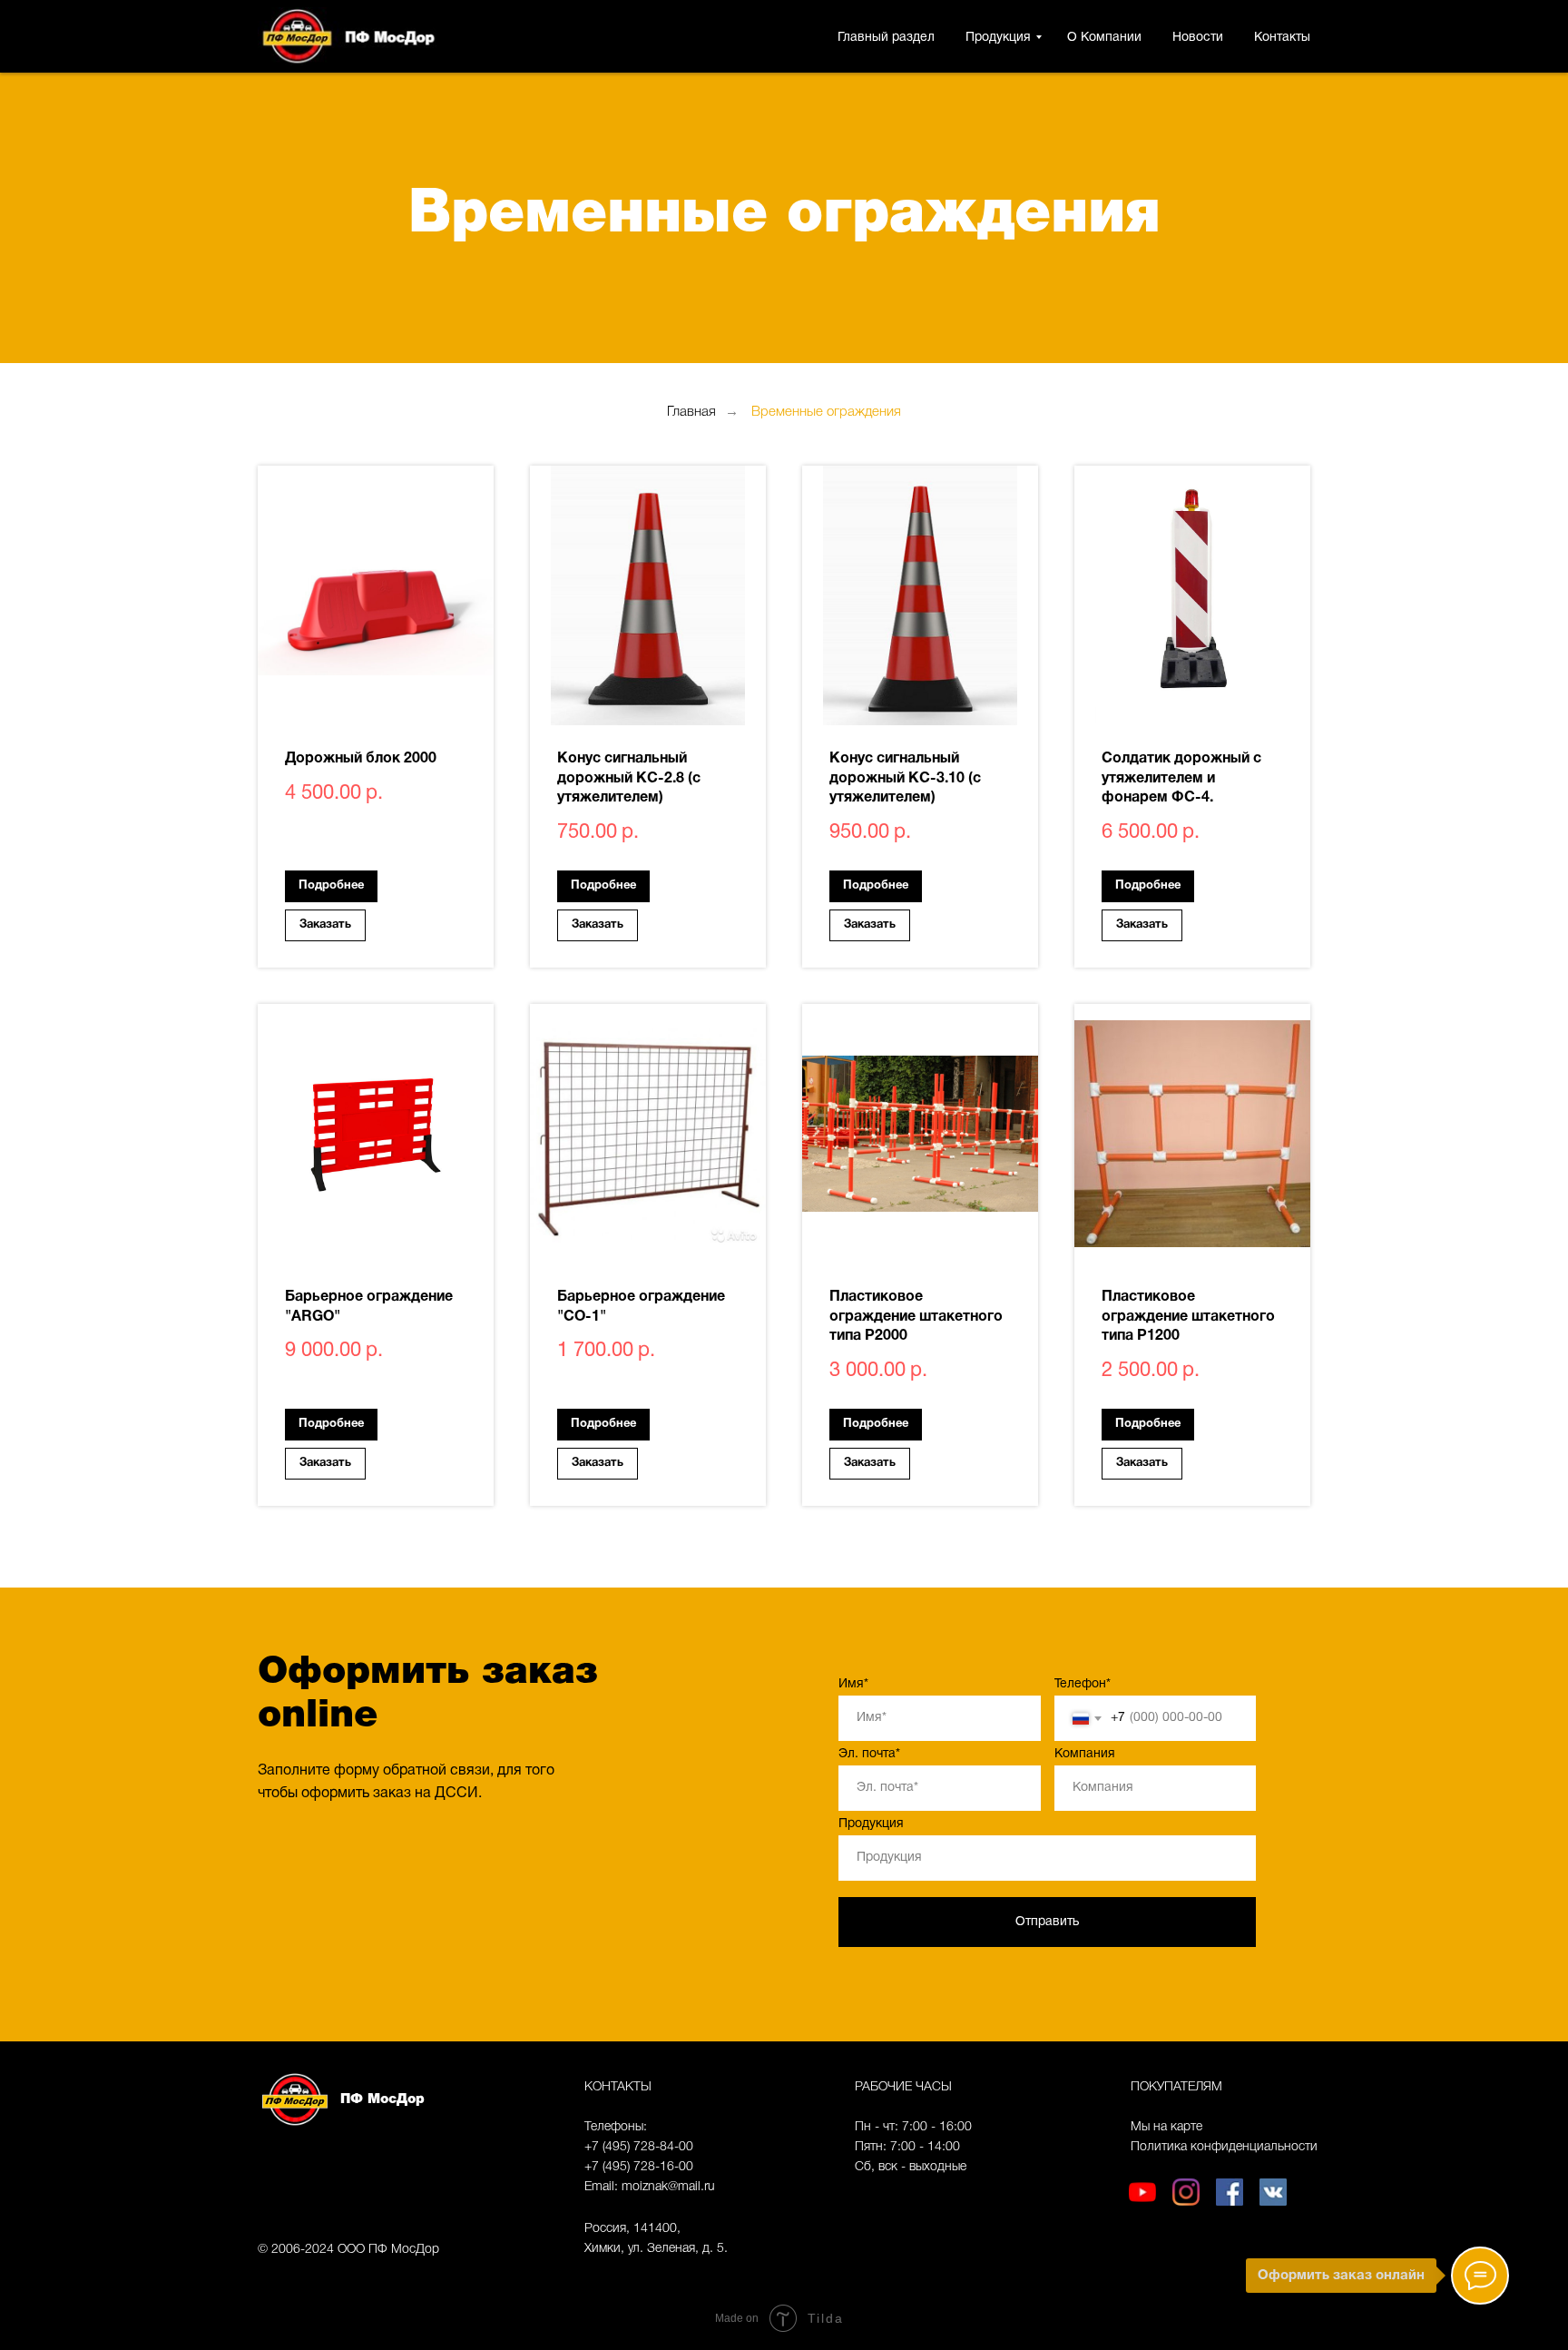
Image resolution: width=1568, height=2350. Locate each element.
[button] (325, 925)
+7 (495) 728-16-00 (639, 2167)
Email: (603, 2187)
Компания (1085, 1754)
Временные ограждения (826, 412)
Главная (691, 412)
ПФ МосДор (382, 2099)
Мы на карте (1166, 2127)
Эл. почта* (869, 1754)
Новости (1198, 38)
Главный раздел (886, 38)
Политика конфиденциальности (1224, 2147)
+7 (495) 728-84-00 (639, 2147)
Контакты (1282, 38)
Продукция (998, 38)
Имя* (853, 1684)
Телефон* (1083, 1684)
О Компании (1104, 38)
